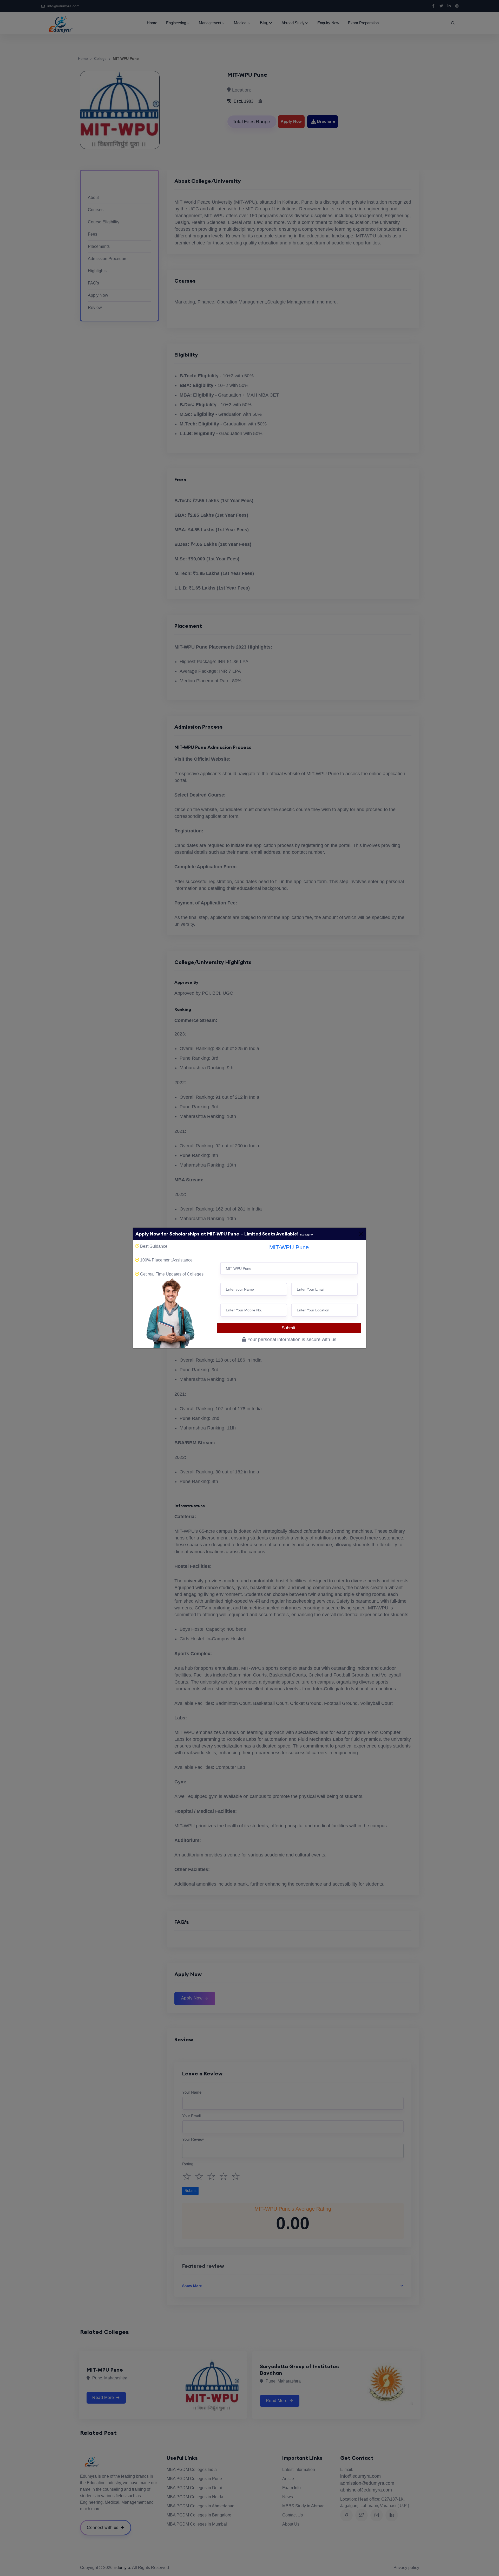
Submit (289, 1328)
